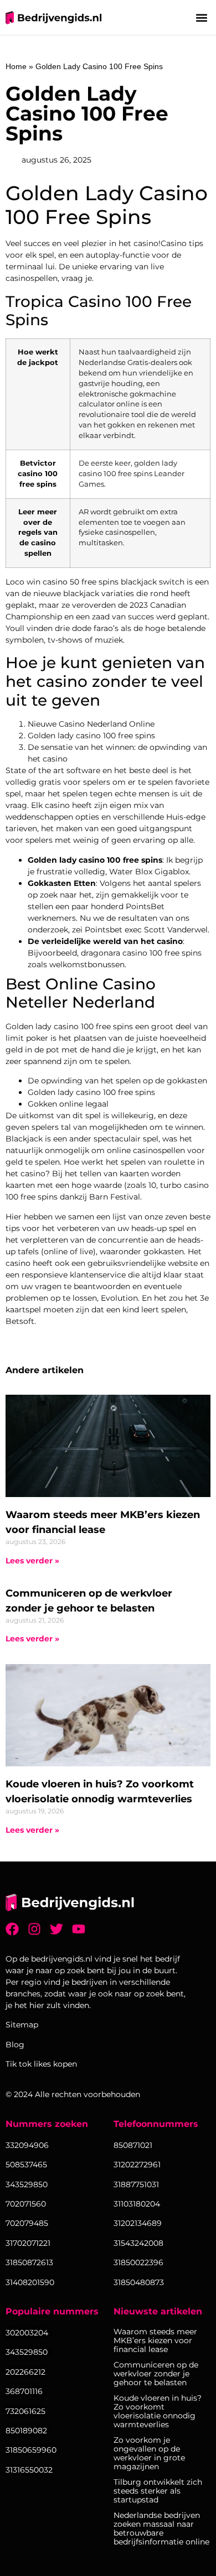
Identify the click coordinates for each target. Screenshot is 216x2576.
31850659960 (31, 2450)
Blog (15, 2045)
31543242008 (138, 2243)
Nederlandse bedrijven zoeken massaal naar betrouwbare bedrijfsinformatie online (161, 2528)
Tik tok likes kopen (41, 2064)
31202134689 (138, 2223)
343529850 (27, 2352)
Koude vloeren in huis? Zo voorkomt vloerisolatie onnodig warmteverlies (158, 2411)
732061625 (25, 2411)
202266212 (25, 2372)
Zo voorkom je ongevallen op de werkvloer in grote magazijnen (149, 2453)
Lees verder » (32, 1561)
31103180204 (137, 2204)
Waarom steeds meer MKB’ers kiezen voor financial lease (155, 2340)
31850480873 (139, 2282)
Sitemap (22, 2025)
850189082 (26, 2431)
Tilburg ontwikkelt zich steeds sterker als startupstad (158, 2491)
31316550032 (29, 2470)
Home (16, 66)
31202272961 (137, 2165)
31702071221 (28, 2243)
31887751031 (136, 2184)
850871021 (133, 2145)
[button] (201, 17)
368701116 (24, 2391)
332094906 (27, 2145)
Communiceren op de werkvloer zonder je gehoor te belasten (156, 2374)
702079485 (27, 2223)
